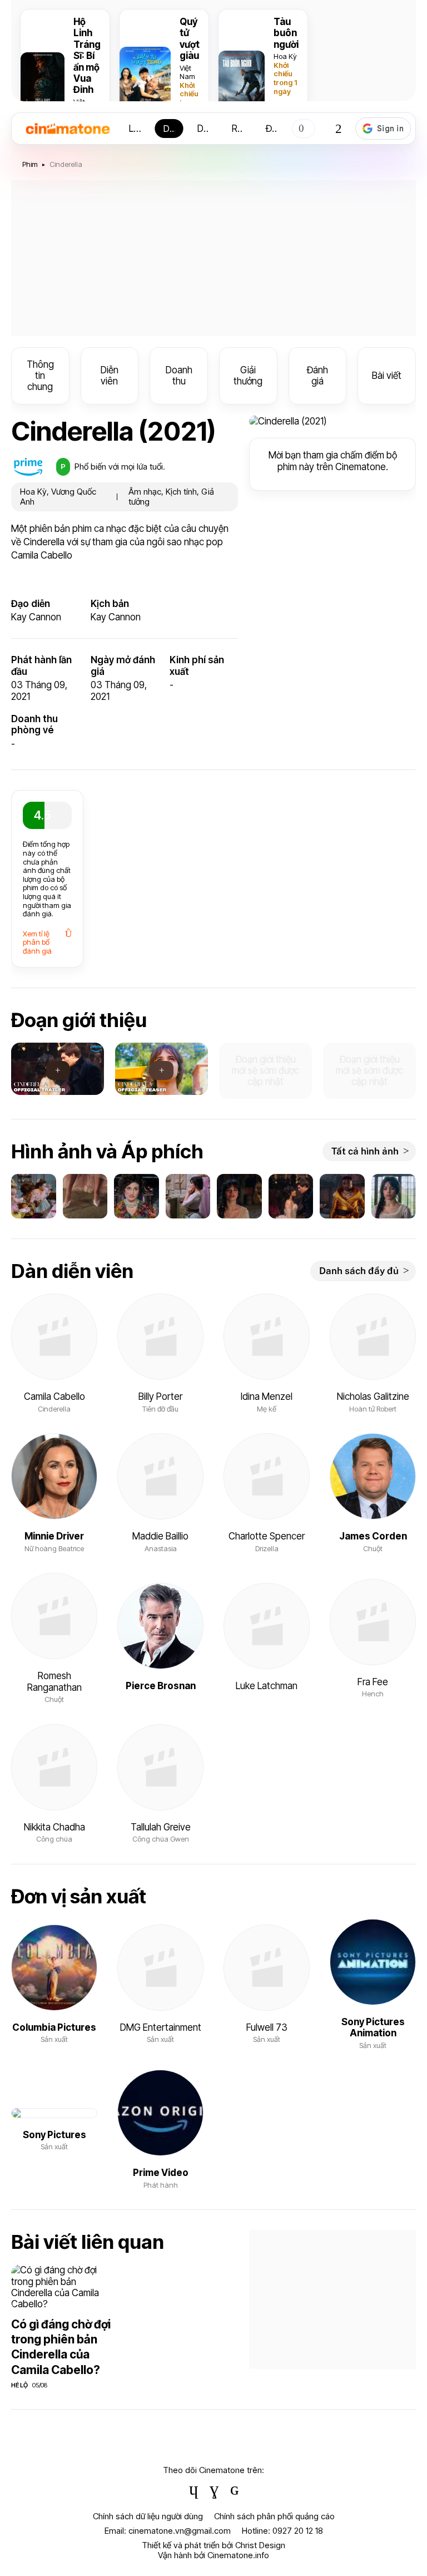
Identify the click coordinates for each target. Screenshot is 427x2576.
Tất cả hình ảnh (365, 1151)
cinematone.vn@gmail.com (180, 2531)
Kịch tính (181, 492)
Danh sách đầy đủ (359, 1271)
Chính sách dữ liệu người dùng (148, 2516)
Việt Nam (187, 72)
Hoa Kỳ (285, 56)
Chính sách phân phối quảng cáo (274, 2516)
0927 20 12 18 (298, 2531)
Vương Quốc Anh (58, 497)
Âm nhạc (145, 492)
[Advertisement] (213, 258)
